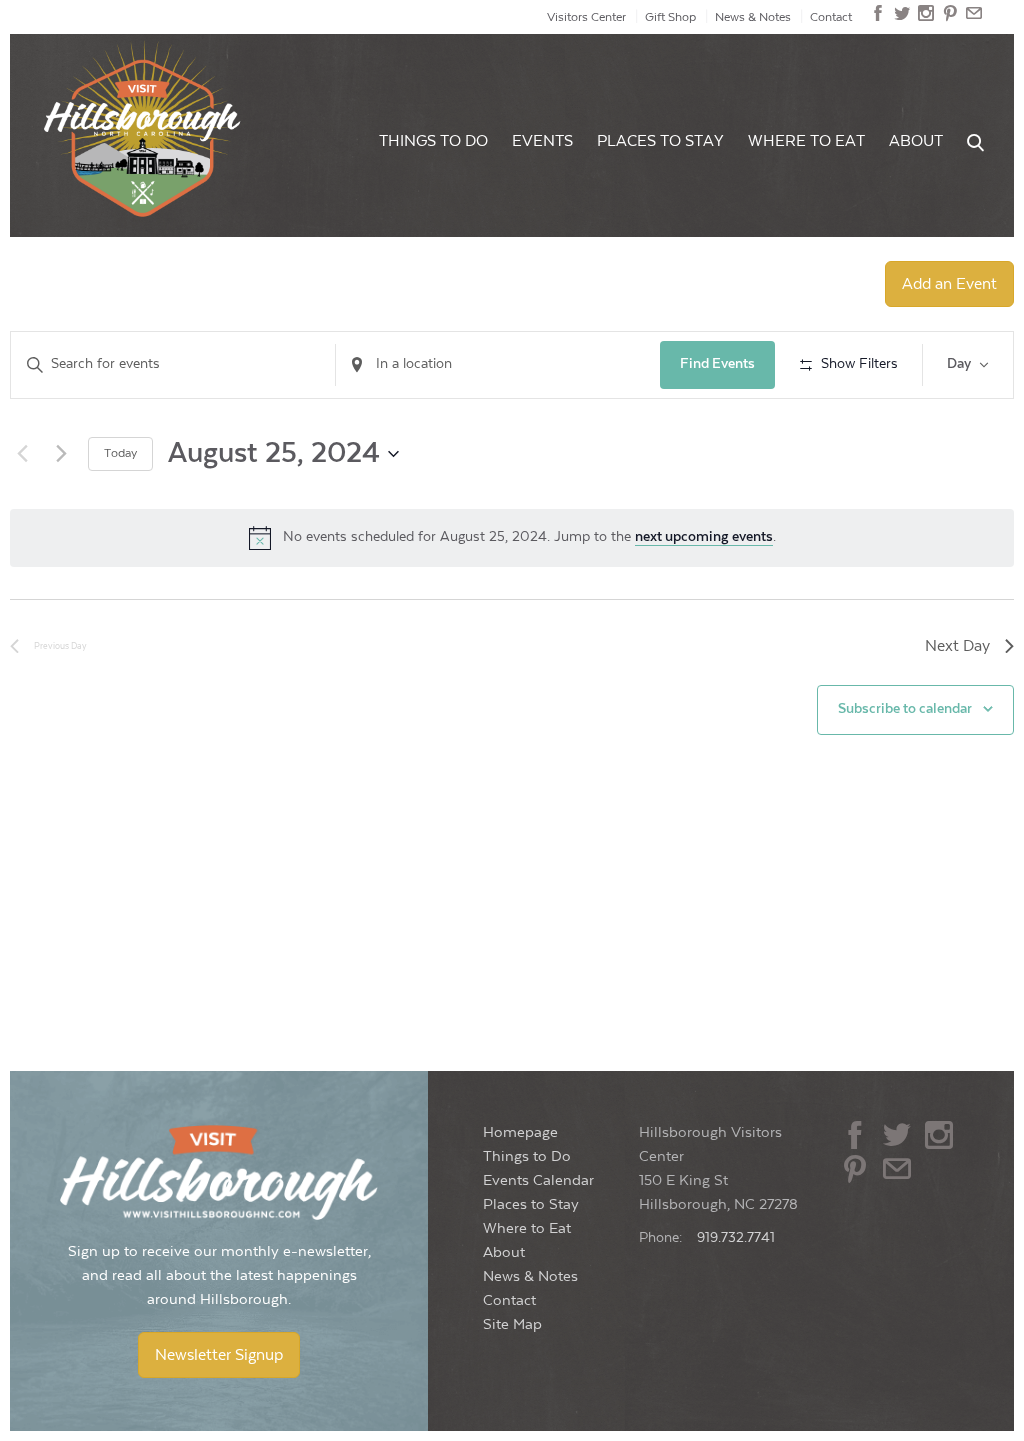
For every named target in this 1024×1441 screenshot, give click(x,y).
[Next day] (61, 454)
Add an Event (949, 284)
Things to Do (433, 141)
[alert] (512, 538)
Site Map (512, 1324)
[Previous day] (22, 454)
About (916, 141)
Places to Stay (660, 141)
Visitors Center (586, 17)
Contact (831, 17)
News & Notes (753, 17)
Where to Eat (806, 141)
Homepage (520, 1132)
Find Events (717, 364)
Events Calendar (538, 1180)
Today (120, 453)
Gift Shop (670, 17)
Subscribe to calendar (905, 709)
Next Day (957, 646)
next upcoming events (704, 537)
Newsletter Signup (219, 1355)
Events (542, 141)
